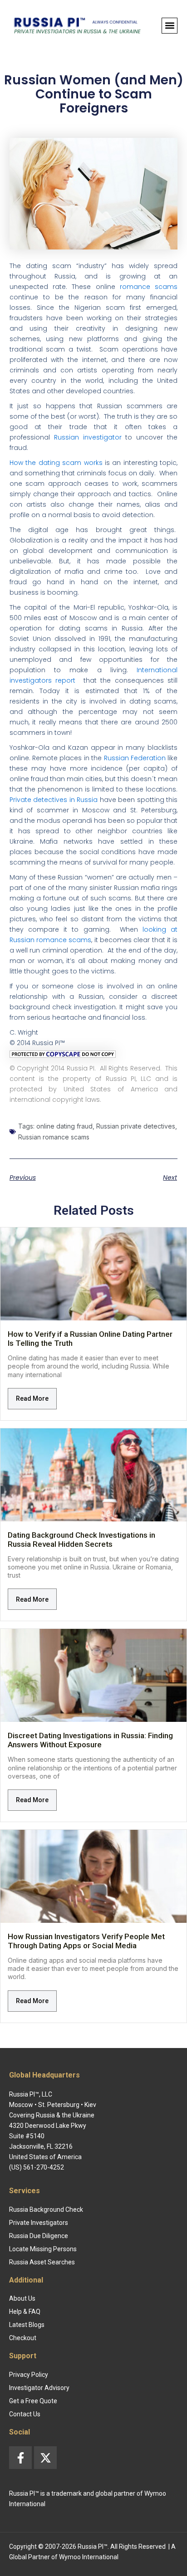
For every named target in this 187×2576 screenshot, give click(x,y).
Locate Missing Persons (43, 2249)
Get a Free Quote (33, 2401)
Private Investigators (39, 2223)
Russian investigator (88, 437)
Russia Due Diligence (39, 2236)
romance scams (149, 287)
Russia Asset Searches (42, 2262)
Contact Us (25, 2414)
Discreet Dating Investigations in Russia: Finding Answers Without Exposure (90, 1740)
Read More (32, 1398)
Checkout (23, 2338)
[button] (170, 26)
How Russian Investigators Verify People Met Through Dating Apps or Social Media (86, 1941)
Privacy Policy (29, 2375)
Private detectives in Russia (54, 800)
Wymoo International (89, 2557)
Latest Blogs (27, 2325)
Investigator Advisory (39, 2388)
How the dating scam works (56, 463)
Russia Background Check (46, 2209)
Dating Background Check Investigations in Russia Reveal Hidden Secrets (81, 1540)
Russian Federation (135, 758)
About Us (22, 2298)
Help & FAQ (25, 2312)
